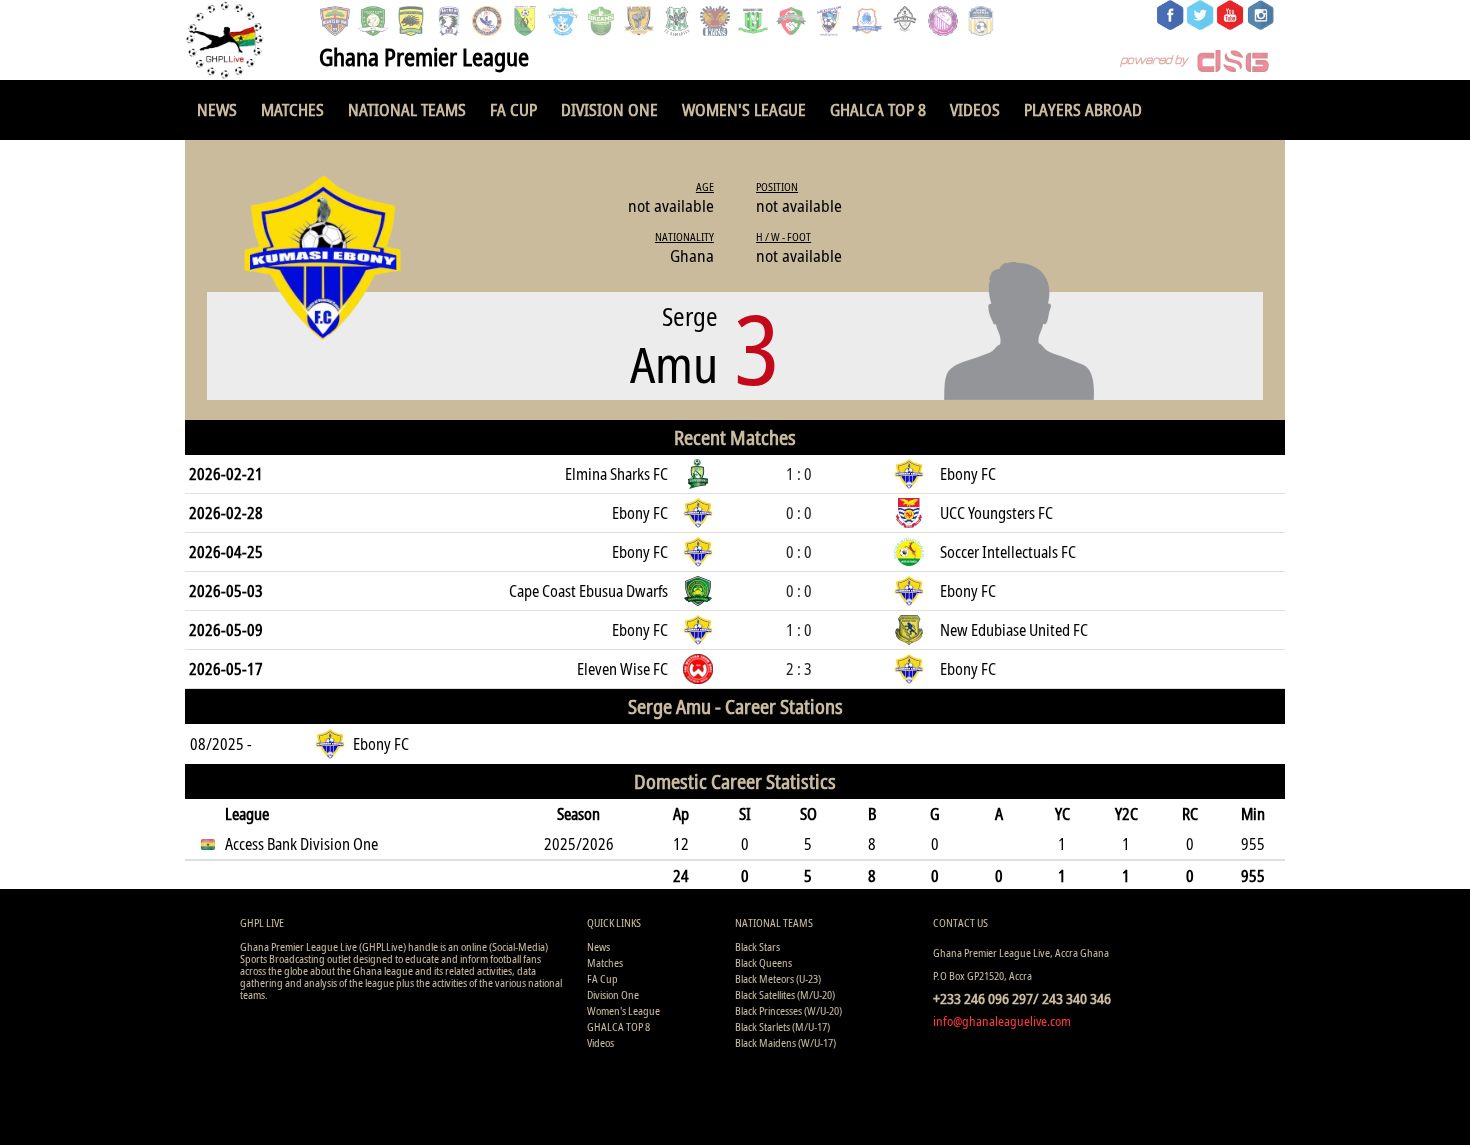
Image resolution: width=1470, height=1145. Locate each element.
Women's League (744, 109)
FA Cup (513, 109)
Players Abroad (1083, 109)
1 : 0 (799, 474)
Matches (292, 109)
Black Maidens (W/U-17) (785, 1042)
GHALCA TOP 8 (878, 109)
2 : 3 (799, 669)
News (217, 109)
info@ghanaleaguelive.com (1002, 1021)
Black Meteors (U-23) (778, 978)
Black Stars (757, 946)
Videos (975, 109)
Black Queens (763, 962)
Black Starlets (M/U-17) (782, 1026)
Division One (609, 109)
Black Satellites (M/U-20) (785, 994)
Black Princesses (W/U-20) (788, 1010)
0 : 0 (799, 513)
